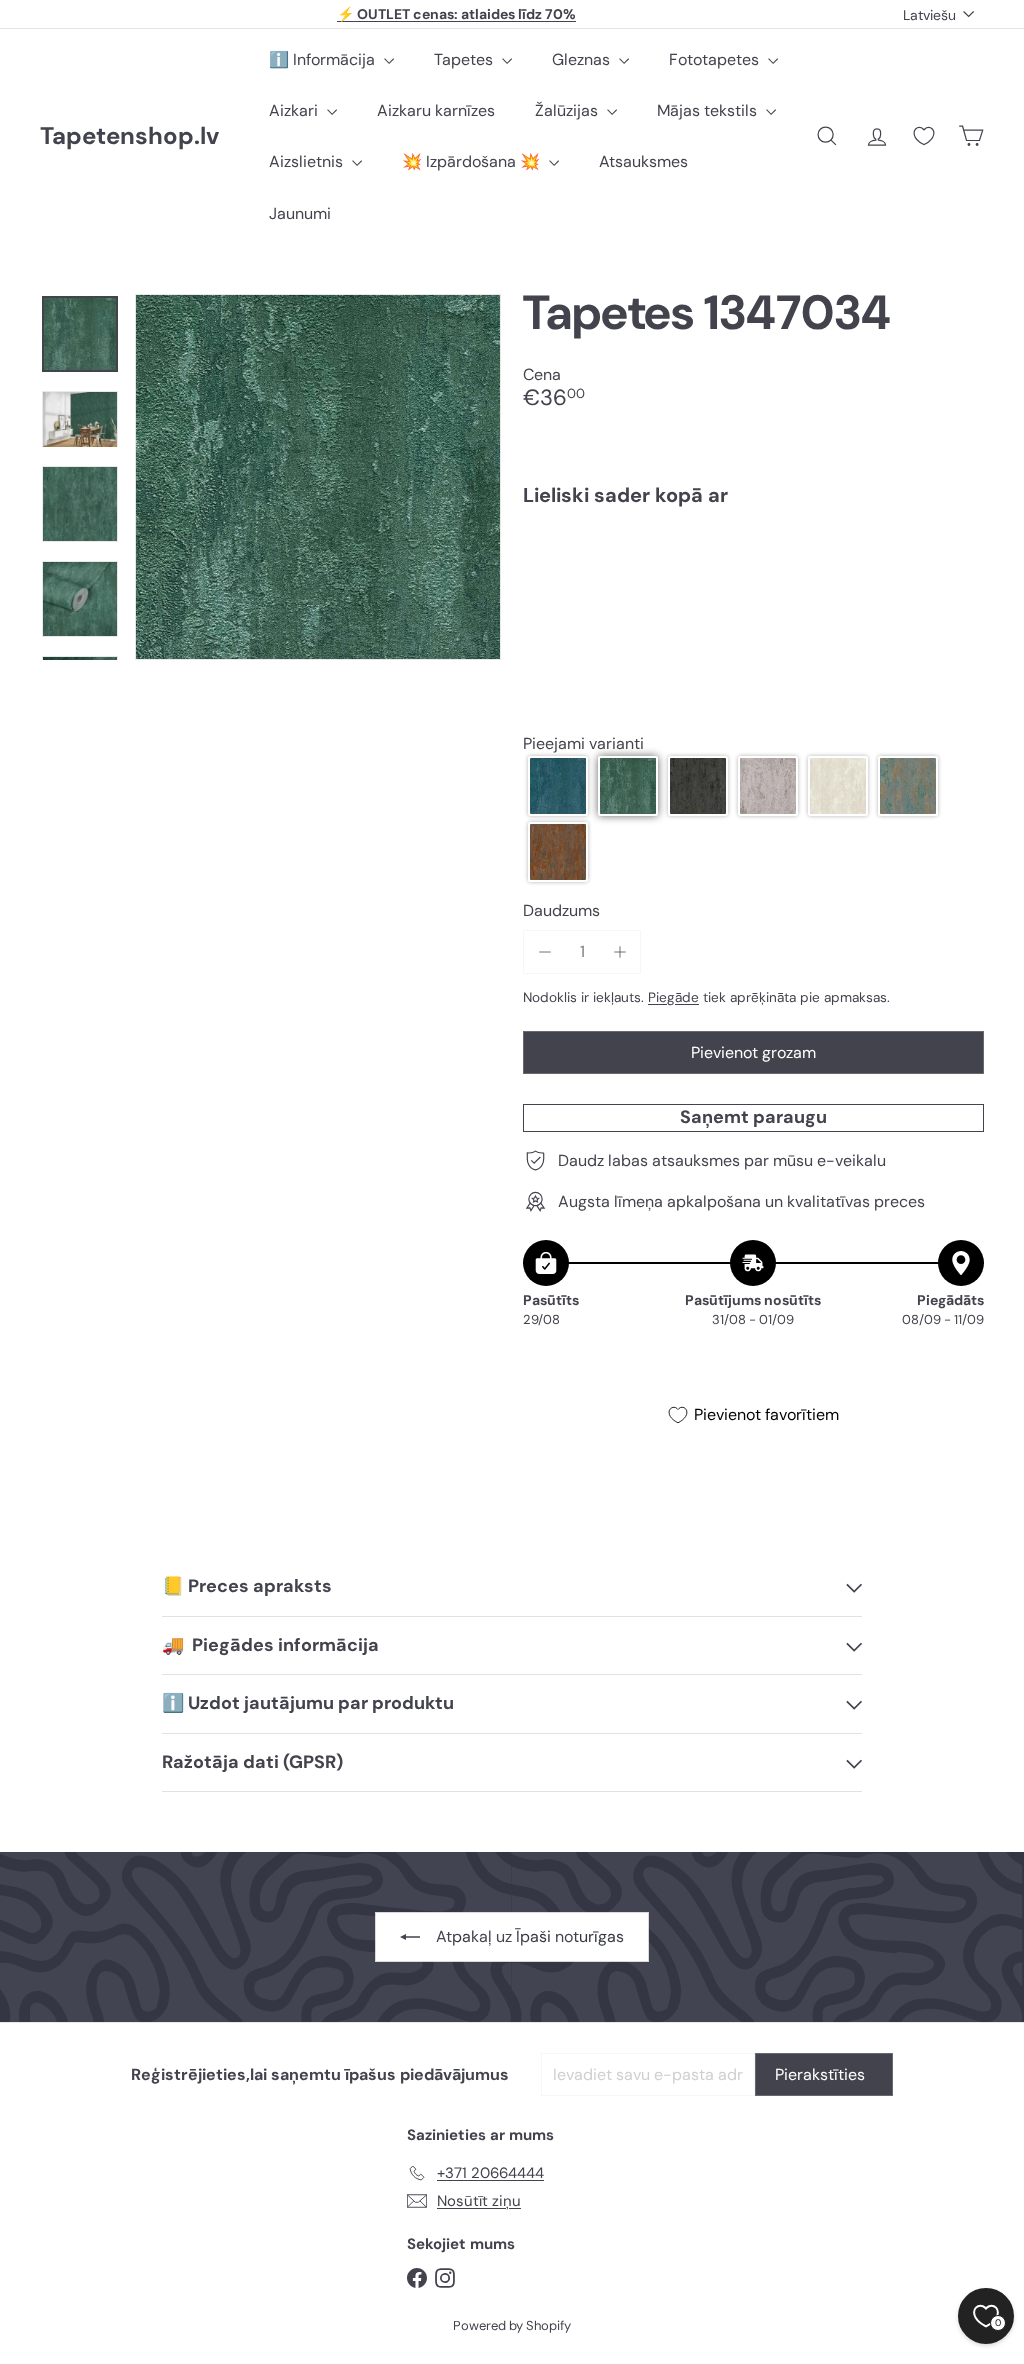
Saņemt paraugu (753, 1117)
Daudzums (561, 910)
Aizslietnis (308, 161)
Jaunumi (300, 213)
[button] (558, 786)
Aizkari (295, 110)
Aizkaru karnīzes (436, 110)
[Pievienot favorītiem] (957, 563)
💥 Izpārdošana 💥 (473, 161)
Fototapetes (716, 59)
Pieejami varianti (583, 743)
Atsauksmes (643, 161)
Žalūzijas (568, 110)
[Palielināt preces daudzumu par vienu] (619, 951)
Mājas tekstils (709, 110)
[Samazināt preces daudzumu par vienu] (544, 951)
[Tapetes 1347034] (753, 591)
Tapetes (465, 59)
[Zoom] (318, 477)
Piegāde (673, 997)
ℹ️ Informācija (324, 59)
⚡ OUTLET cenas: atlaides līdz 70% (456, 14)
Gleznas (583, 59)
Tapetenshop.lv (129, 136)
